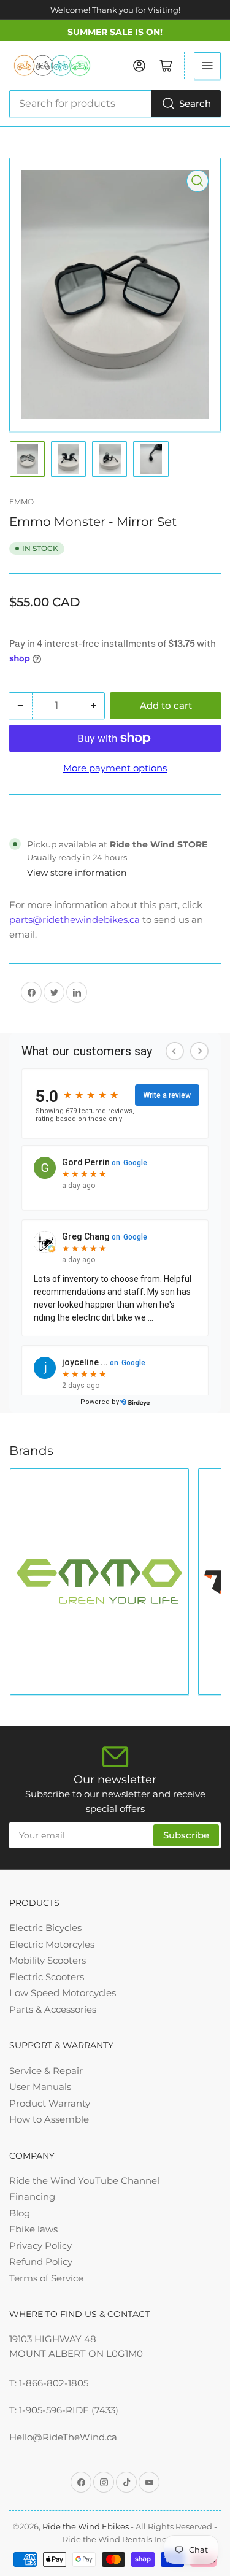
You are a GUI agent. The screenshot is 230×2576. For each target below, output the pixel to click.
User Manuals (40, 2087)
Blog (20, 2213)
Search (195, 103)
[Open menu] (207, 66)
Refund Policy (41, 2262)
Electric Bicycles (45, 1928)
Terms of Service (46, 2278)
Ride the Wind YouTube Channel (84, 2181)
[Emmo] (99, 1582)
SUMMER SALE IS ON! (115, 32)
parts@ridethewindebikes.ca (75, 920)
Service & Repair (46, 2071)
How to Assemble (49, 2119)
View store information (77, 873)
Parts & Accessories (53, 2009)
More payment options (115, 768)
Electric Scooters (47, 1977)
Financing (32, 2196)
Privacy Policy (40, 2246)
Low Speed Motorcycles (63, 1993)
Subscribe (186, 1835)
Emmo (21, 502)
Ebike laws (33, 2229)
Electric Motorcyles (52, 1944)
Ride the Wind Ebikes (86, 2526)
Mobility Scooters (48, 1960)
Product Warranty (50, 2103)
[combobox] (115, 104)
